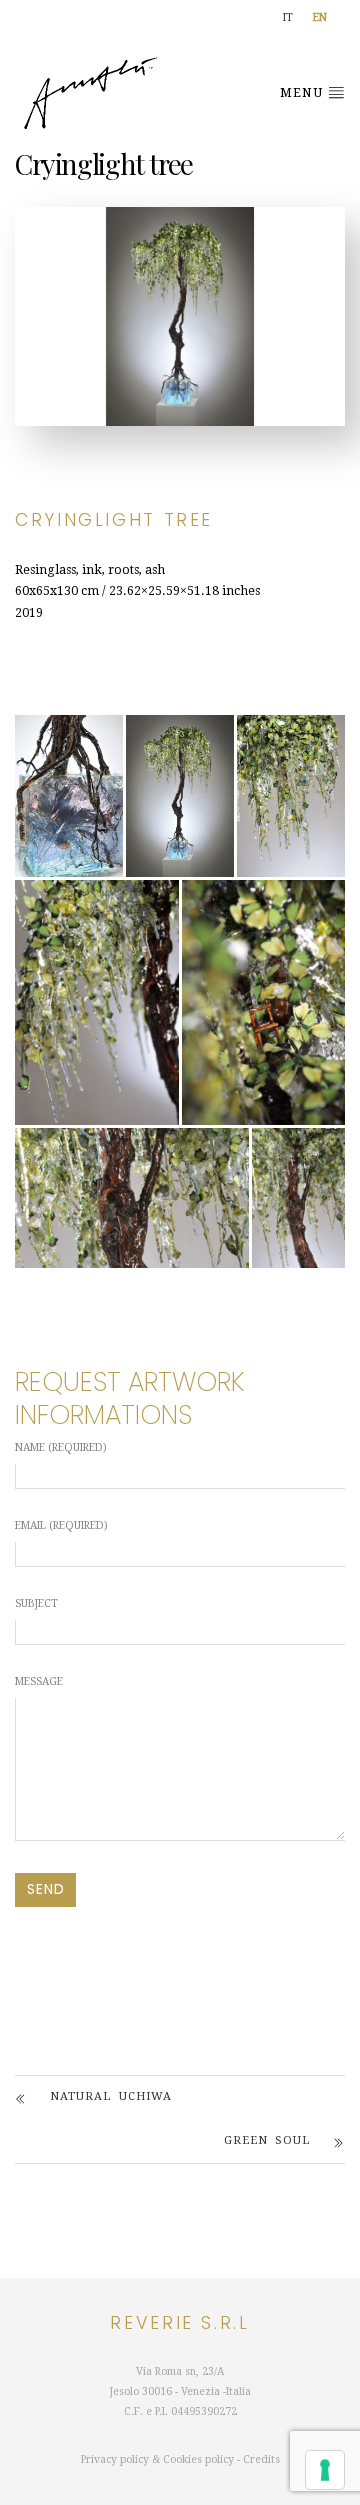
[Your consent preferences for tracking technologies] (325, 2470)
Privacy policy (115, 2459)
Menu (303, 93)
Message (39, 1681)
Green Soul (267, 2140)
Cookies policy (198, 2459)
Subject (36, 1603)
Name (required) (61, 1447)
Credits (261, 2459)
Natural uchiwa (111, 2096)
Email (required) (61, 1525)
